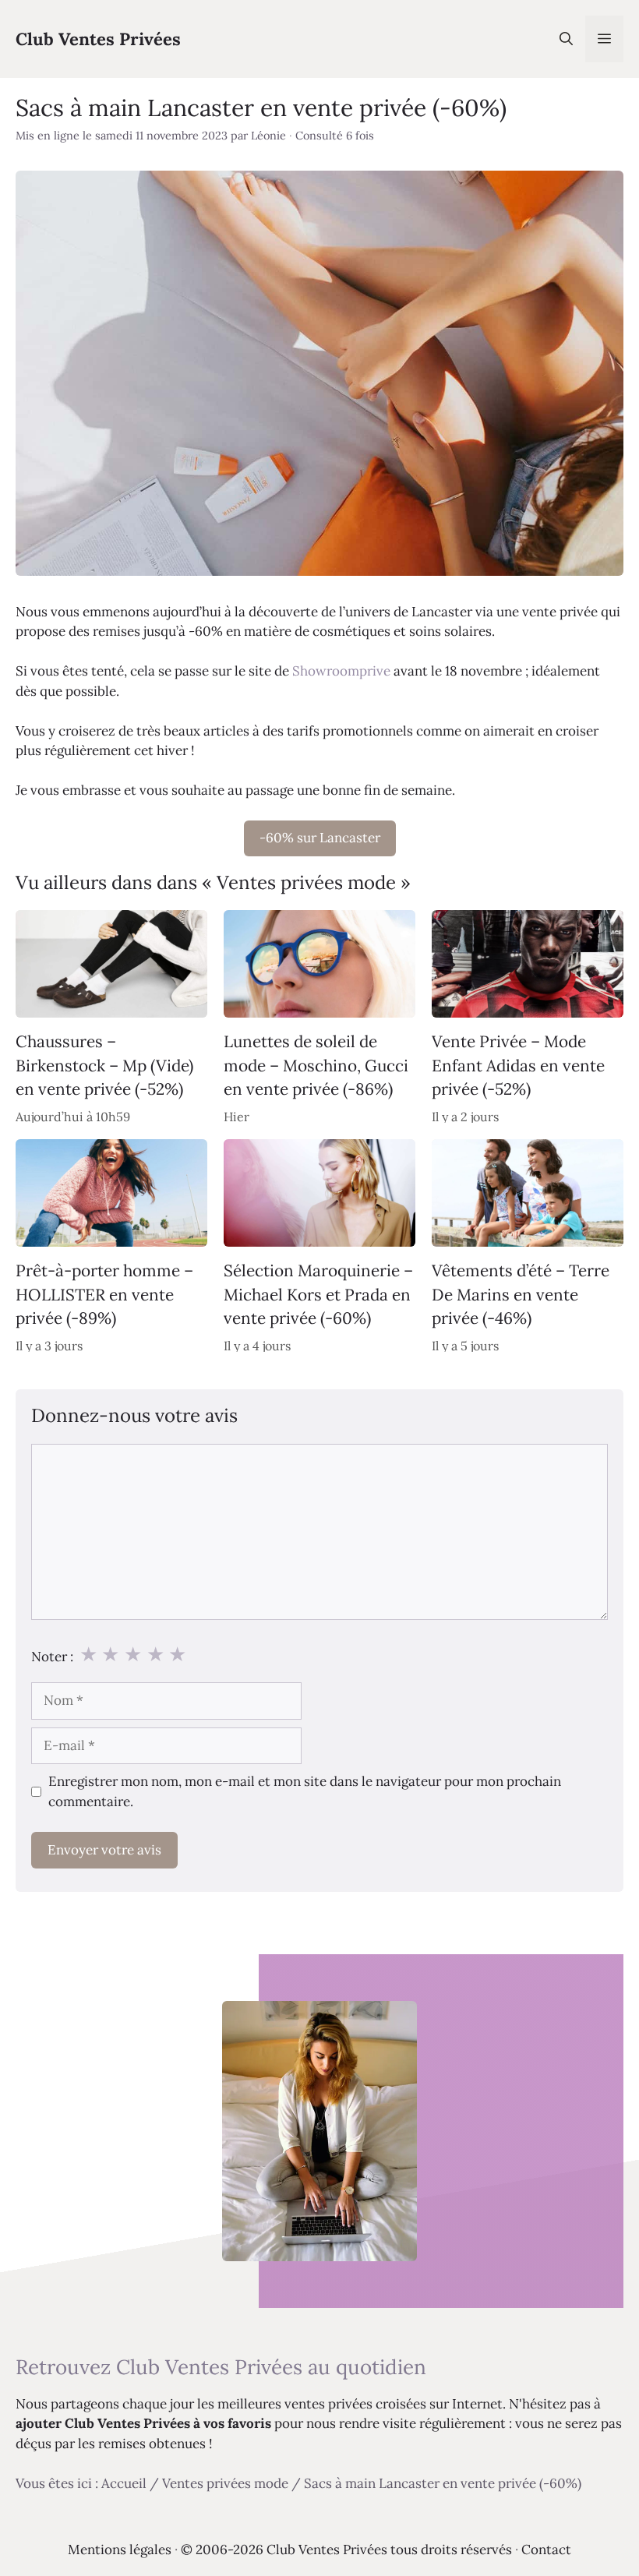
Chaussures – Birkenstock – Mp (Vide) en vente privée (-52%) (104, 1065)
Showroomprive (341, 671)
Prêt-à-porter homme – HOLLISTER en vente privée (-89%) (104, 1295)
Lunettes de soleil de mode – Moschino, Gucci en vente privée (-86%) (316, 1065)
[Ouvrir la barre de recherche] (566, 39)
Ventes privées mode (225, 2483)
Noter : (52, 1657)
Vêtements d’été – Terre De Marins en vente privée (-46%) (521, 1295)
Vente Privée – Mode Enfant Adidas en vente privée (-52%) (518, 1065)
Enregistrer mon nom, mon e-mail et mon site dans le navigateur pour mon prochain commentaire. (305, 1791)
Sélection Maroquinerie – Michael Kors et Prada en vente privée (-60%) (318, 1295)
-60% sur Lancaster (320, 838)
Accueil (124, 2483)
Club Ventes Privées (98, 39)
